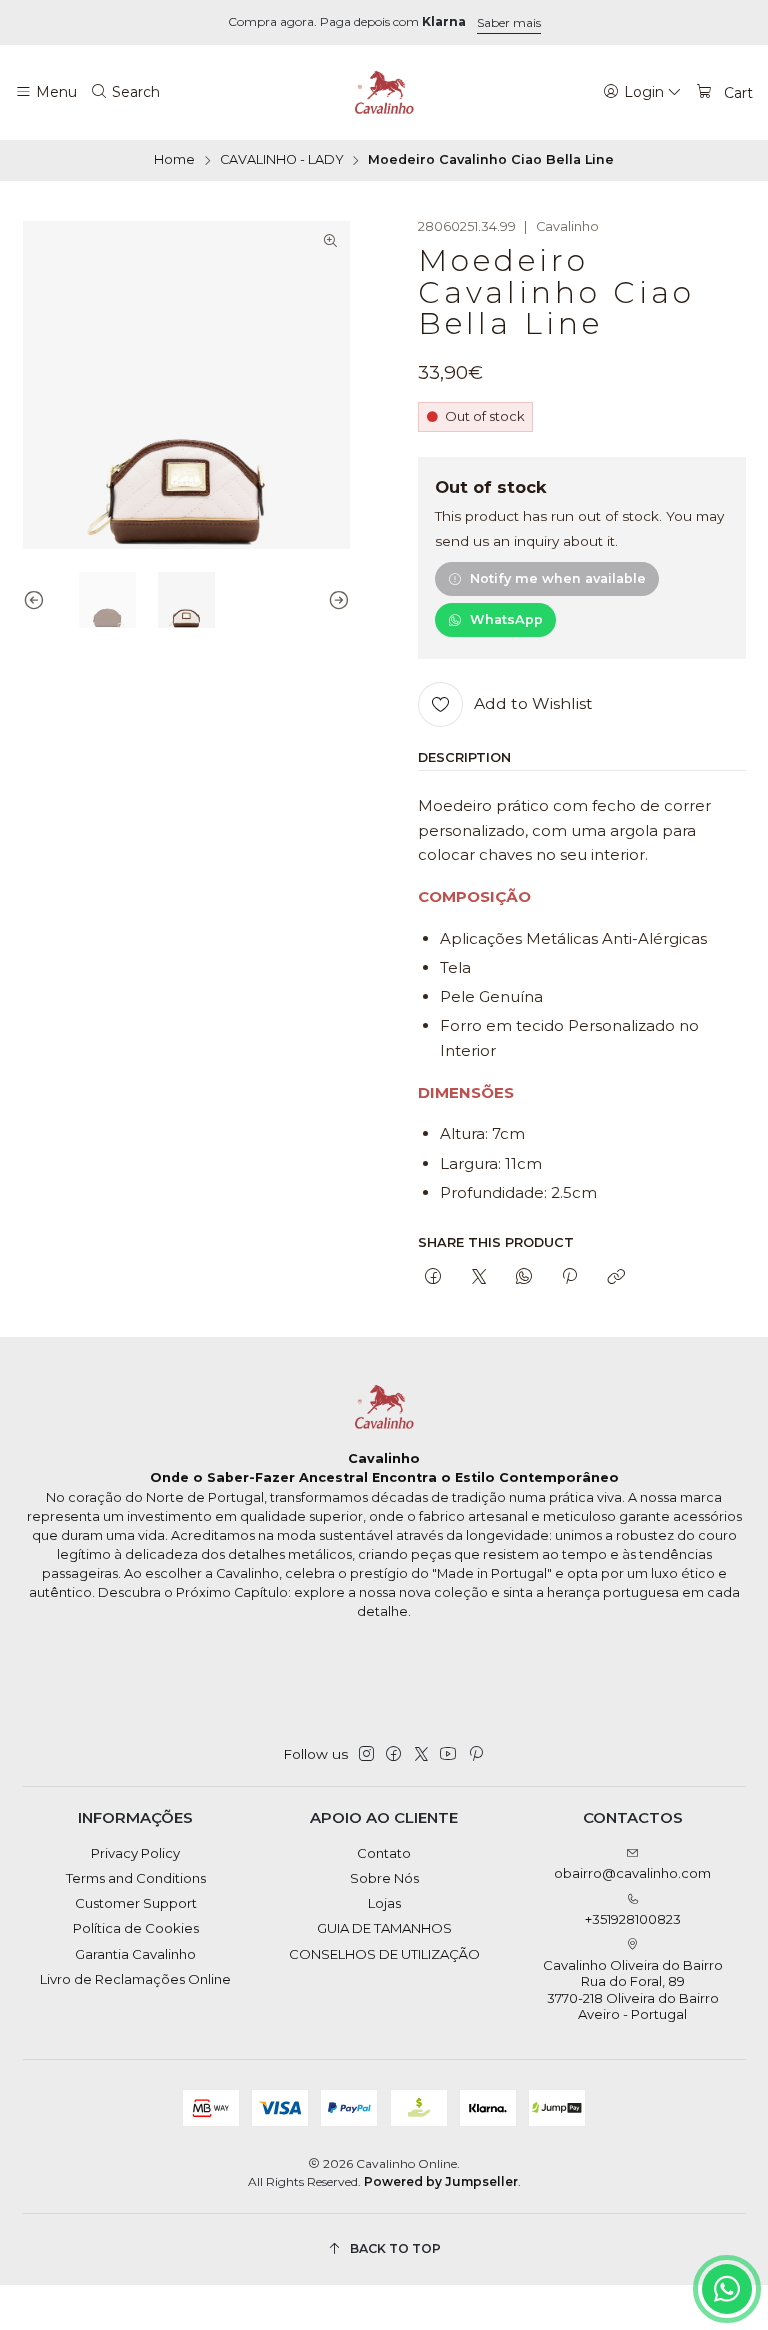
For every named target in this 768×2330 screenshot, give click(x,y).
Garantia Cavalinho (135, 1954)
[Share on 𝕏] (478, 1278)
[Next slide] (335, 600)
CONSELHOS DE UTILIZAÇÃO (384, 1954)
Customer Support (136, 1903)
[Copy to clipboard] (615, 1278)
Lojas (384, 1903)
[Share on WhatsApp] (523, 1278)
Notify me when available (558, 578)
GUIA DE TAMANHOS (384, 1928)
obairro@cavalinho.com (632, 1873)
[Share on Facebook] (433, 1278)
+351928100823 (633, 1919)
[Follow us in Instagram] (366, 1754)
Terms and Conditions (136, 1878)
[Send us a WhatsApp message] (727, 2289)
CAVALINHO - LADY (282, 160)
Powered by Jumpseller (441, 2181)
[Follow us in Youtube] (448, 1754)
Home (174, 160)
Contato (384, 1853)
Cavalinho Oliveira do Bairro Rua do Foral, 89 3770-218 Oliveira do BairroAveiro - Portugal (633, 1989)
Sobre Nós (384, 1878)
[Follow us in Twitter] (421, 1754)
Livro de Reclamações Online (135, 1979)
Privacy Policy (135, 1853)
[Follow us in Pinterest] (475, 1754)
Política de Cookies (136, 1928)
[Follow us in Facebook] (393, 1754)
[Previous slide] (38, 600)
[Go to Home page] (384, 93)
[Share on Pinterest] (570, 1278)
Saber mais (509, 22)
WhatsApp (506, 619)
